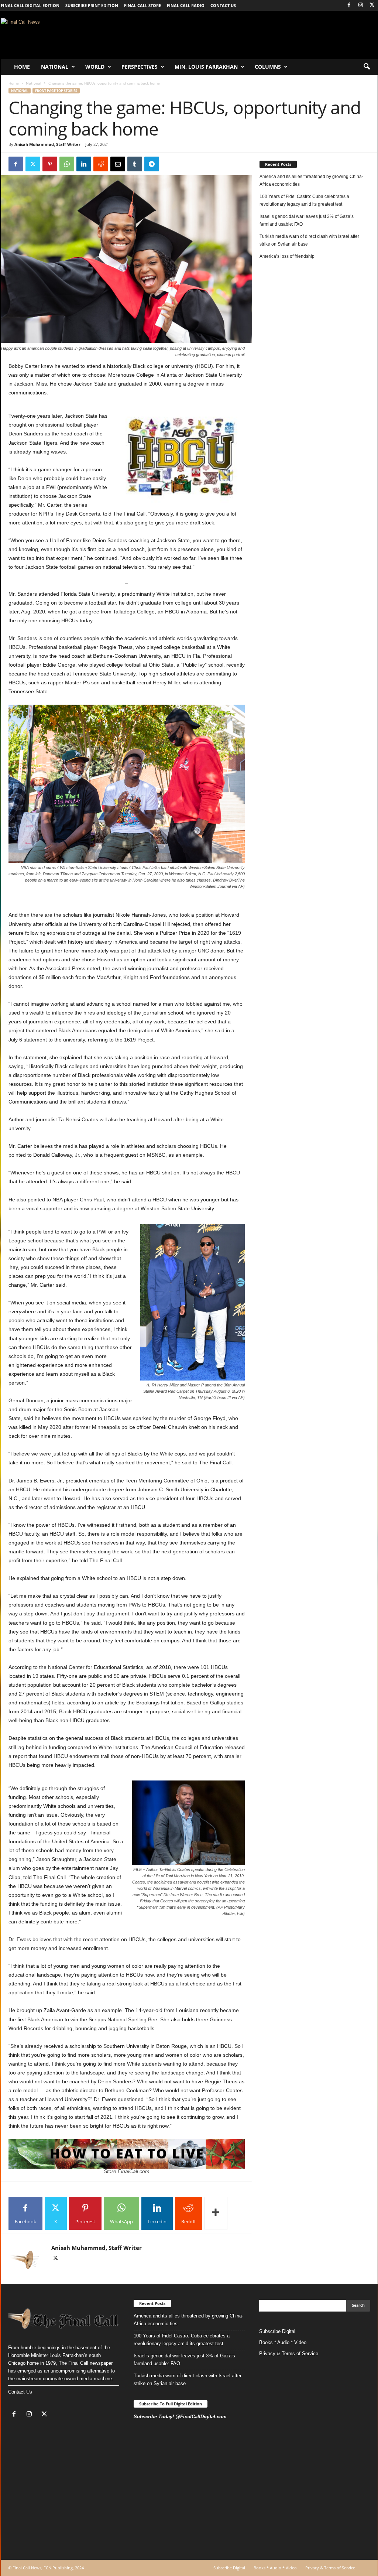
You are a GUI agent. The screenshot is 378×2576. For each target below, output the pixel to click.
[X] (372, 5)
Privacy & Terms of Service (289, 2353)
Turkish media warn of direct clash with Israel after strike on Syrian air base (309, 240)
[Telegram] (152, 164)
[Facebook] (349, 5)
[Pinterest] (50, 164)
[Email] (118, 164)
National (55, 67)
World (95, 67)
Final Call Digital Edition (30, 5)
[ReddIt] (101, 164)
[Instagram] (361, 5)
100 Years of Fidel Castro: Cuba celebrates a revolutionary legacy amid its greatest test (304, 200)
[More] (216, 2213)
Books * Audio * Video (283, 2342)
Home (22, 67)
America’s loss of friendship (287, 256)
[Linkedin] (84, 164)
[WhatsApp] (67, 164)
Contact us (223, 5)
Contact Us (20, 2392)
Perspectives (140, 67)
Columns (268, 67)
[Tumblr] (135, 164)
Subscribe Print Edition (92, 5)
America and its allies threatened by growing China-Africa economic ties (311, 180)
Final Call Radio (186, 5)
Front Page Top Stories (56, 91)
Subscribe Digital (277, 2331)
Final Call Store (142, 5)
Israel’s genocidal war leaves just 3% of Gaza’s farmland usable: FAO (307, 220)
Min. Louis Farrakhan (206, 67)
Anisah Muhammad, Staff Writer (47, 144)
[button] (367, 67)
